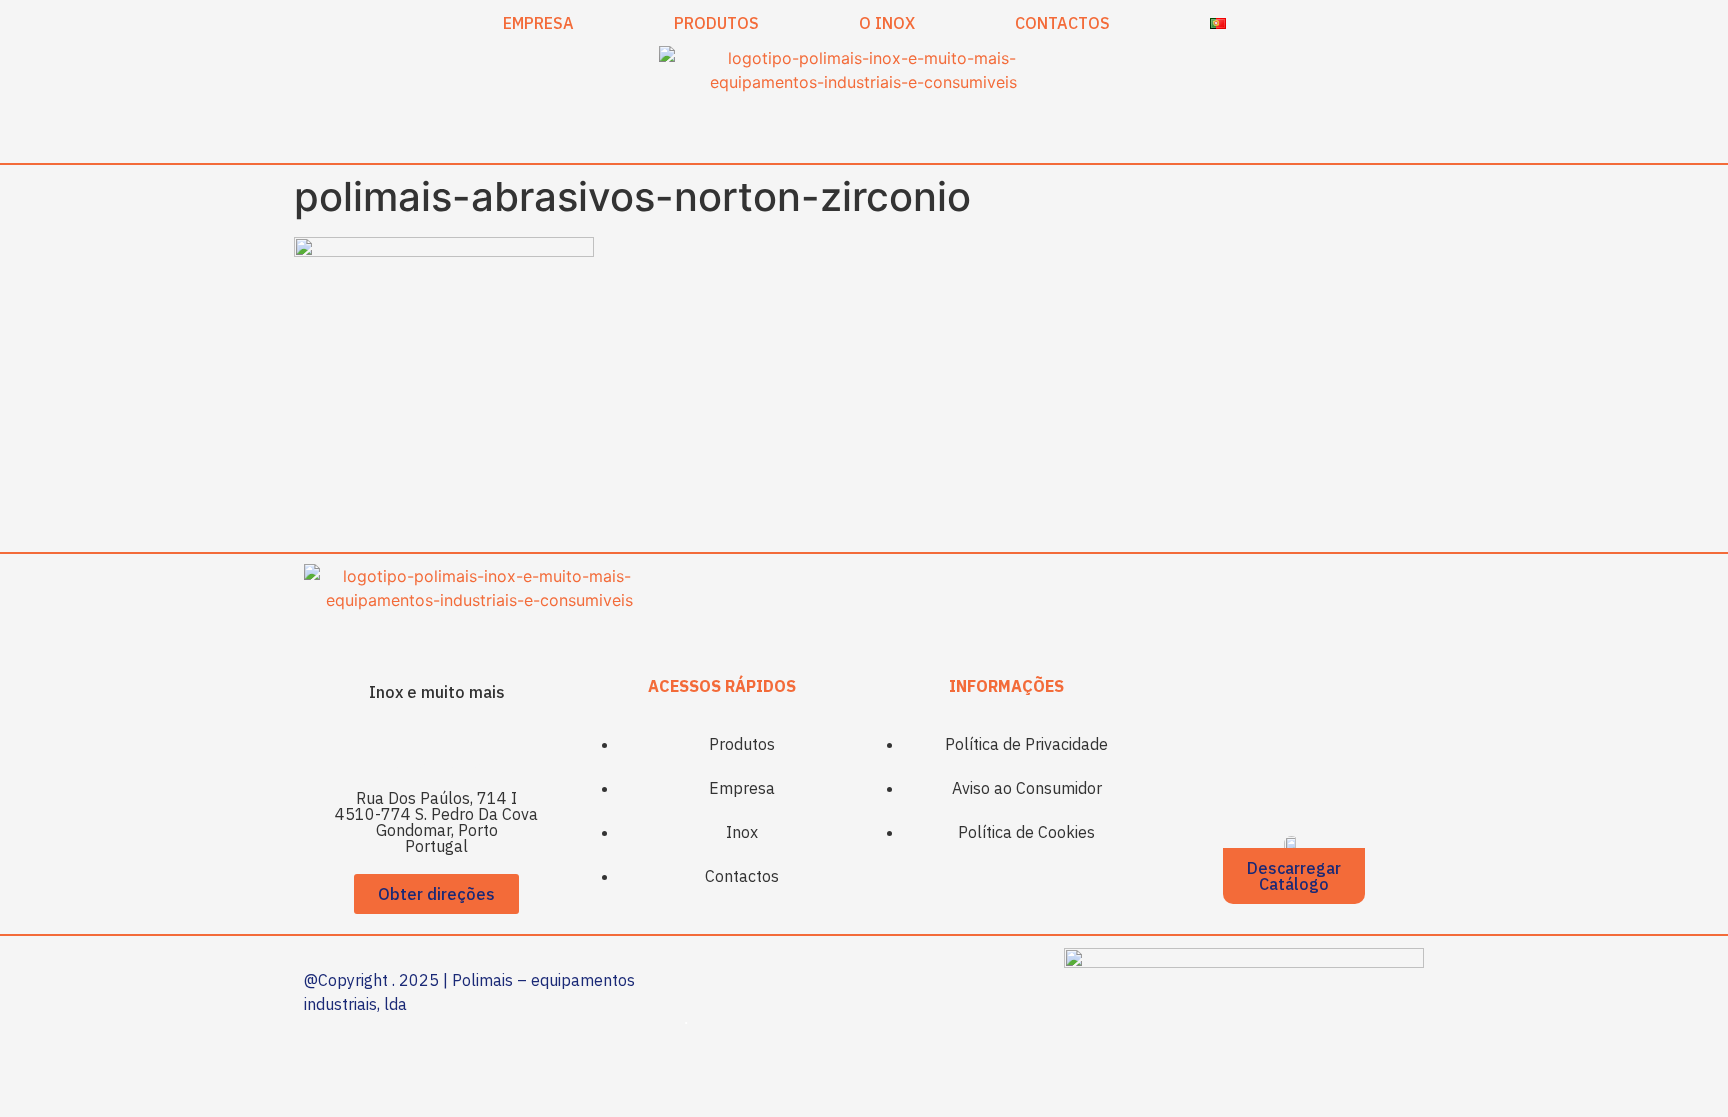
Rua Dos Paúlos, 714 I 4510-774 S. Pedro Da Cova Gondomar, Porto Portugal (436, 822)
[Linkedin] (464, 745)
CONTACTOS (1062, 23)
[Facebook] (409, 745)
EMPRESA (538, 23)
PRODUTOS (716, 23)
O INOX (887, 23)
